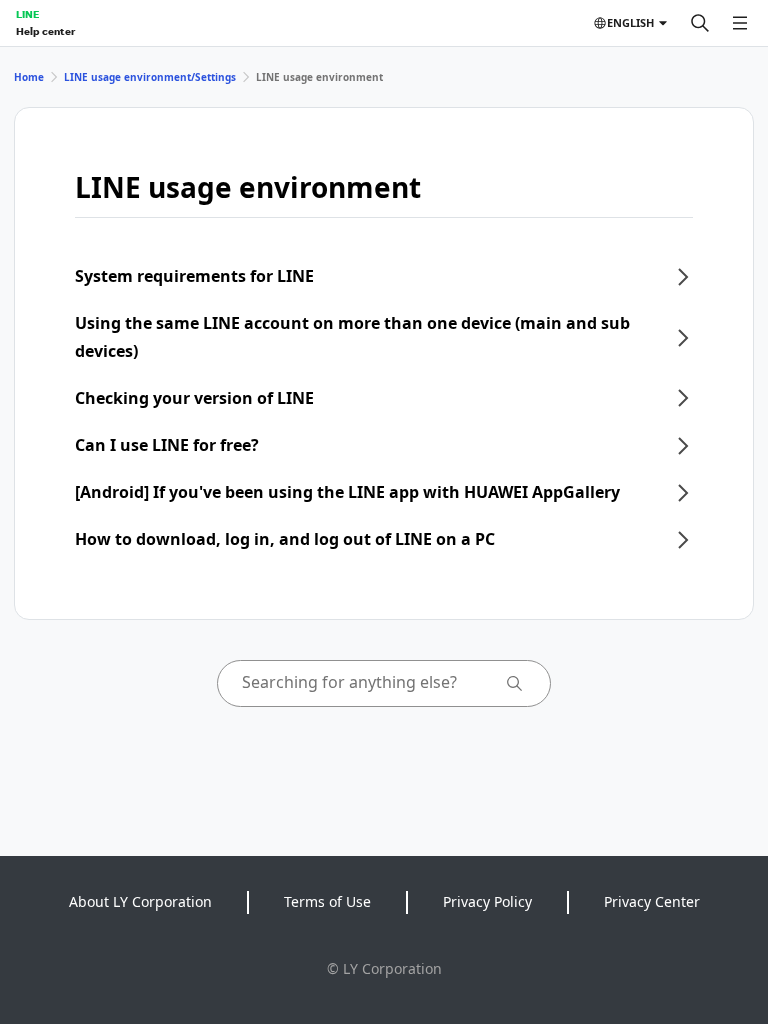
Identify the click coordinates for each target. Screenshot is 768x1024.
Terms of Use (327, 901)
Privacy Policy (487, 901)
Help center (45, 31)
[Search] (700, 23)
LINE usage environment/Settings (150, 77)
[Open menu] (740, 23)
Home (29, 77)
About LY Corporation (140, 901)
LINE (27, 14)
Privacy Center (652, 901)
